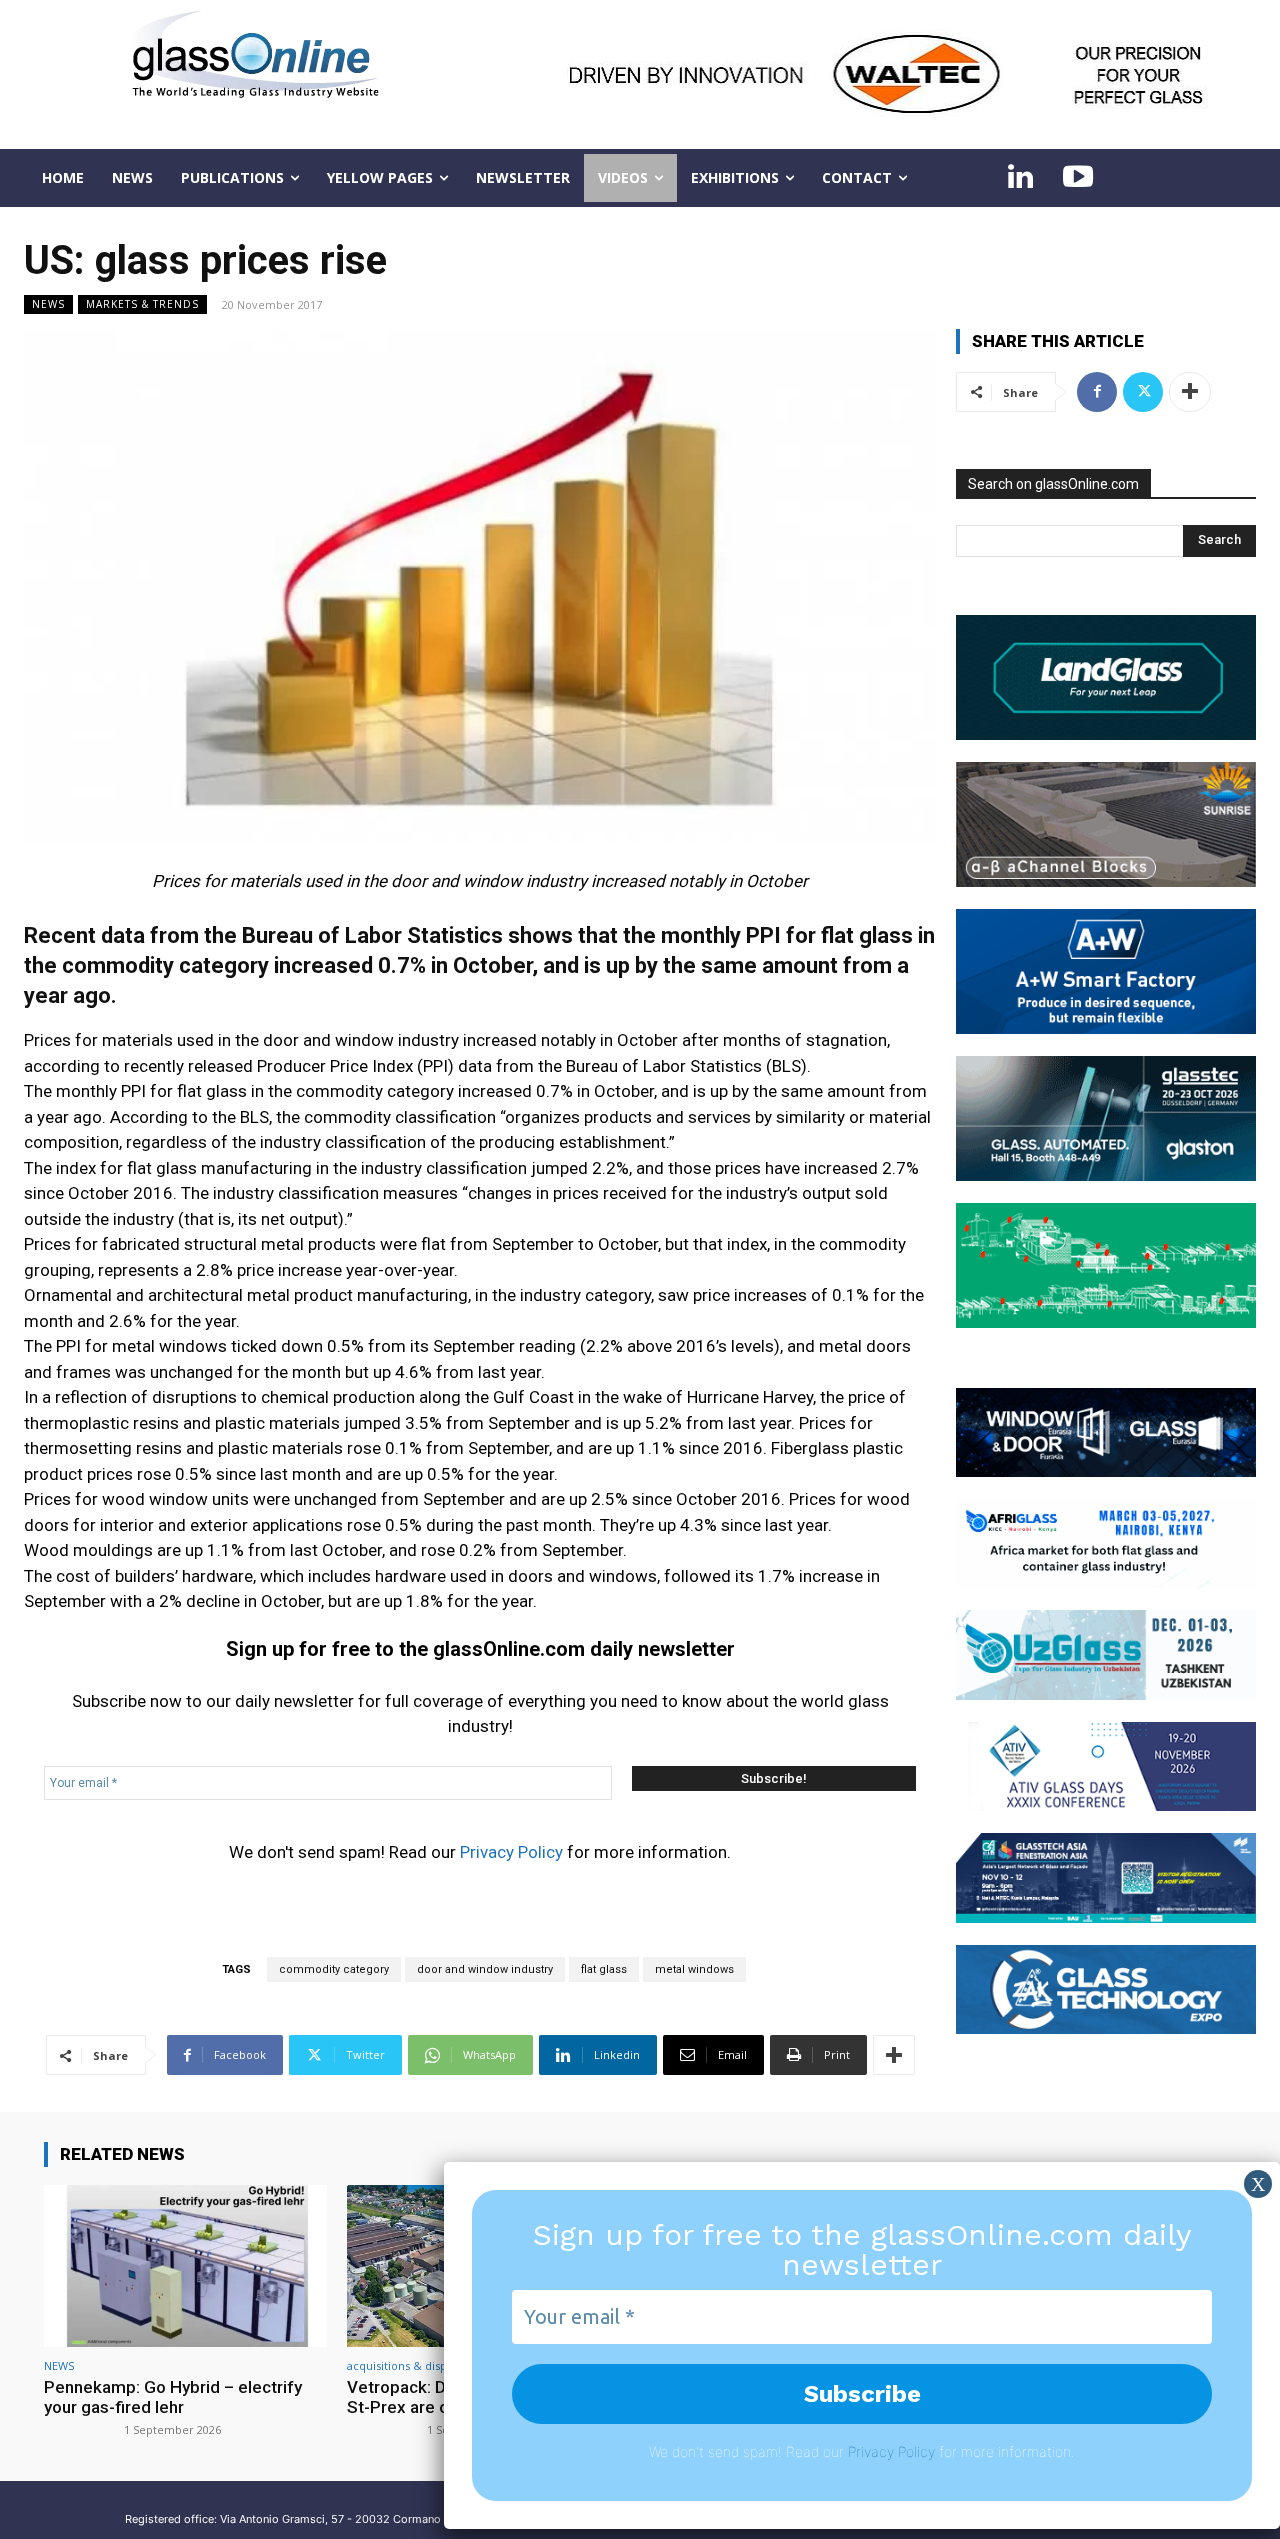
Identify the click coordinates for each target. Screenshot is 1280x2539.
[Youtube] (1078, 178)
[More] (894, 2055)
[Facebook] (1097, 392)
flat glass (604, 1969)
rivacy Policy (895, 2451)
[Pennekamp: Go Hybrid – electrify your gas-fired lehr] (185, 2265)
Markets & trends (142, 304)
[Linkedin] (1020, 178)
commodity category (334, 1969)
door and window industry (485, 1969)
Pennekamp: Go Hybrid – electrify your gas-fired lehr (173, 2397)
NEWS (48, 304)
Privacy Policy (511, 1852)
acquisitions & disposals (410, 2365)
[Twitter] (1143, 392)
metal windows (694, 1969)
